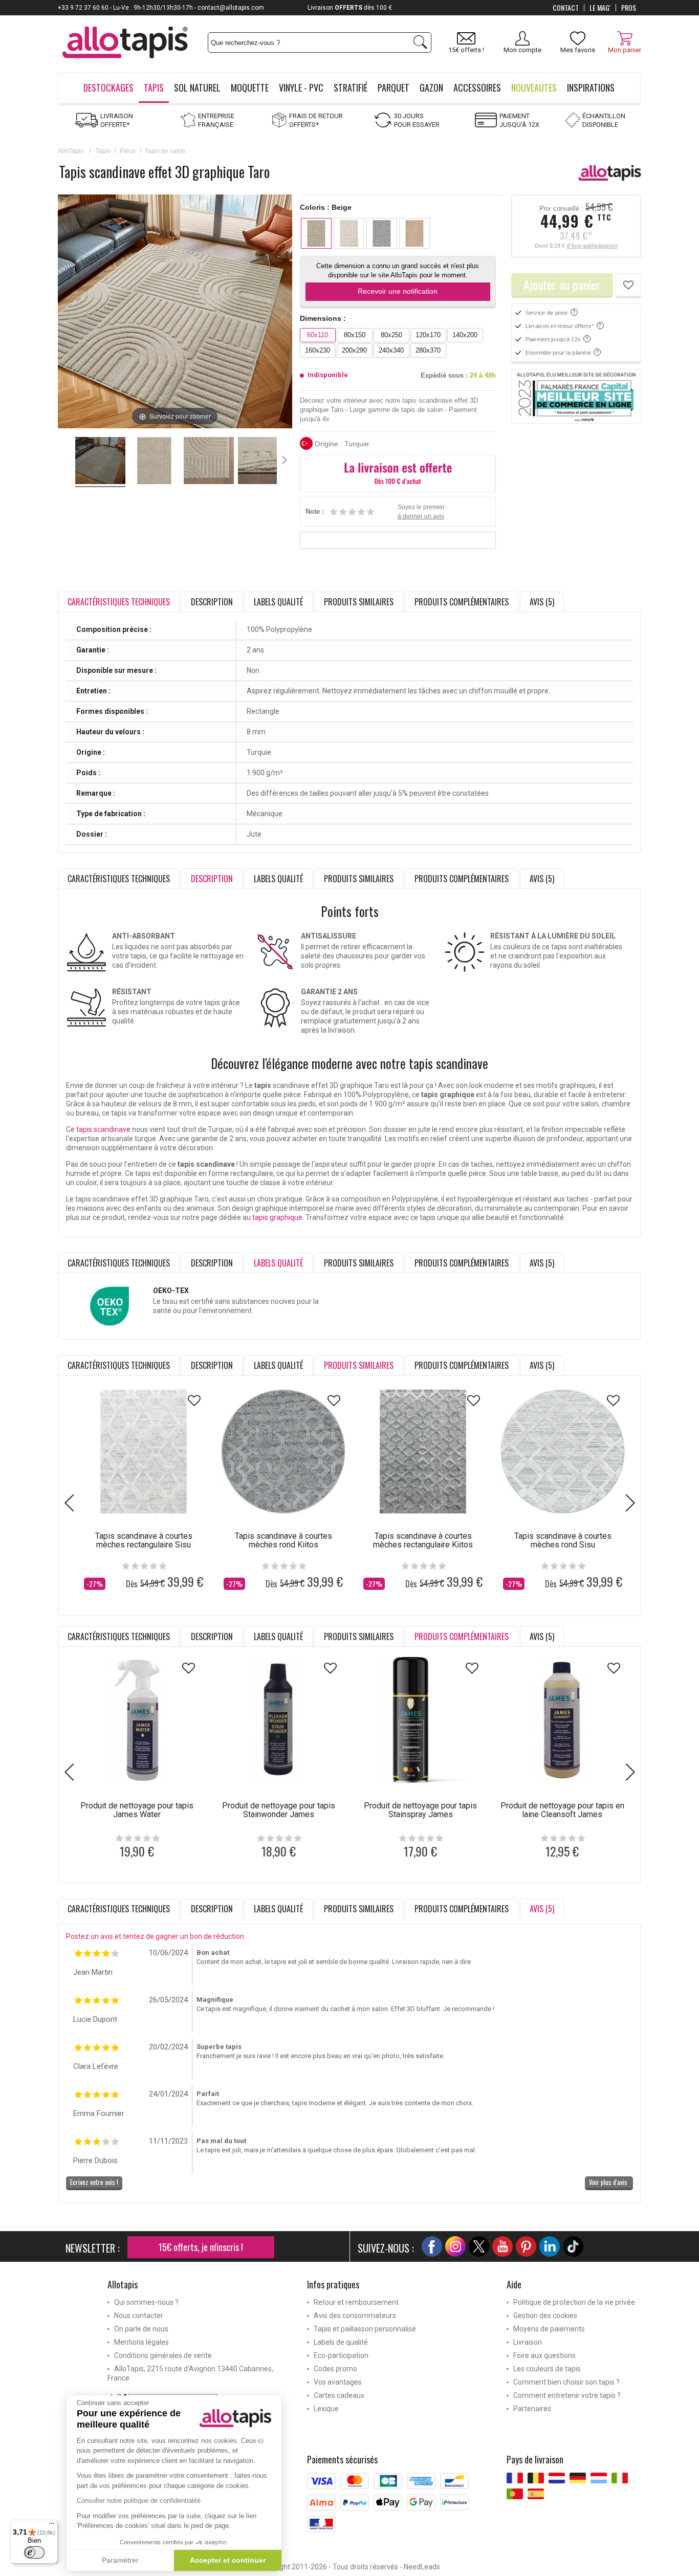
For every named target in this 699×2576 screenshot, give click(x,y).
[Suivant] (284, 312)
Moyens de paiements (549, 2329)
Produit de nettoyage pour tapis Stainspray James (420, 1810)
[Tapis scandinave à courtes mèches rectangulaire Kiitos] (423, 1451)
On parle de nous (141, 2329)
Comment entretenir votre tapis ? (567, 2395)
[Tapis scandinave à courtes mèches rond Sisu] (563, 1451)
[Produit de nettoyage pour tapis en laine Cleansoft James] (562, 1720)
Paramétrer (120, 2560)
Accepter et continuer (228, 2560)
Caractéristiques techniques (119, 879)
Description (212, 602)
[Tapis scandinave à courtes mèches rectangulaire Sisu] (144, 1451)
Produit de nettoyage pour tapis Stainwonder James (279, 1810)
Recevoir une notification (398, 291)
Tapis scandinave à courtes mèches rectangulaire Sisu (144, 1540)
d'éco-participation (592, 246)
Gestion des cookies (545, 2316)
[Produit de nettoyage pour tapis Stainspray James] (420, 1720)
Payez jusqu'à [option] (350, 8)
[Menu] (52, 2526)
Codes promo (335, 2369)
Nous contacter (139, 2316)
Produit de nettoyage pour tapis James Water (137, 1810)
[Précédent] (66, 312)
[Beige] (316, 233)
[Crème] (349, 233)
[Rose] (414, 233)
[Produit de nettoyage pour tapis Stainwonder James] (279, 1720)
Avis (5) (542, 602)
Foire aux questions (544, 2355)
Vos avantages (338, 2382)
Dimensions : (323, 318)
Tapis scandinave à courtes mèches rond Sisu (563, 1540)
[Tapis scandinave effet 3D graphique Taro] (100, 462)
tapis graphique (277, 1217)
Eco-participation (341, 2355)
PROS (629, 8)
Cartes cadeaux (339, 2395)
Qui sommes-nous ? (146, 2302)
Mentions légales (141, 2342)
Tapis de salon (165, 151)
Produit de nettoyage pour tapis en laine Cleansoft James (562, 1810)
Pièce (128, 151)
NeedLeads (422, 2567)
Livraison (528, 2342)
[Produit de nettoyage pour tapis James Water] (137, 1720)
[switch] (34, 2552)
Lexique (326, 2409)
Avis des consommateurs (355, 2316)
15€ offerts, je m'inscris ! (201, 2247)
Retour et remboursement (356, 2302)
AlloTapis (71, 151)
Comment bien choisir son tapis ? (566, 2382)
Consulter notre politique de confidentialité (139, 2501)
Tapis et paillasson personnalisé (365, 2329)
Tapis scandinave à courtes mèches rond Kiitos (283, 1540)
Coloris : (326, 207)
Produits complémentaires (462, 602)
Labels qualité (278, 602)
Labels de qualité (341, 2342)
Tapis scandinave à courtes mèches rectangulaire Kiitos (423, 1540)
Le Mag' (600, 8)
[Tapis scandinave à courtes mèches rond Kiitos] (283, 1451)
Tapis (103, 151)
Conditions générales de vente (163, 2355)
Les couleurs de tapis (547, 2369)
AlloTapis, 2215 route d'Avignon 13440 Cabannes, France (190, 2373)
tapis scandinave (103, 1129)
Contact (566, 8)
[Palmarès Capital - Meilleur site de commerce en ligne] (576, 397)
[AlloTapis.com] (125, 44)
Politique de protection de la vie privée (574, 2302)
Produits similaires (359, 602)
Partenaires (532, 2409)
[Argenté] (382, 233)
